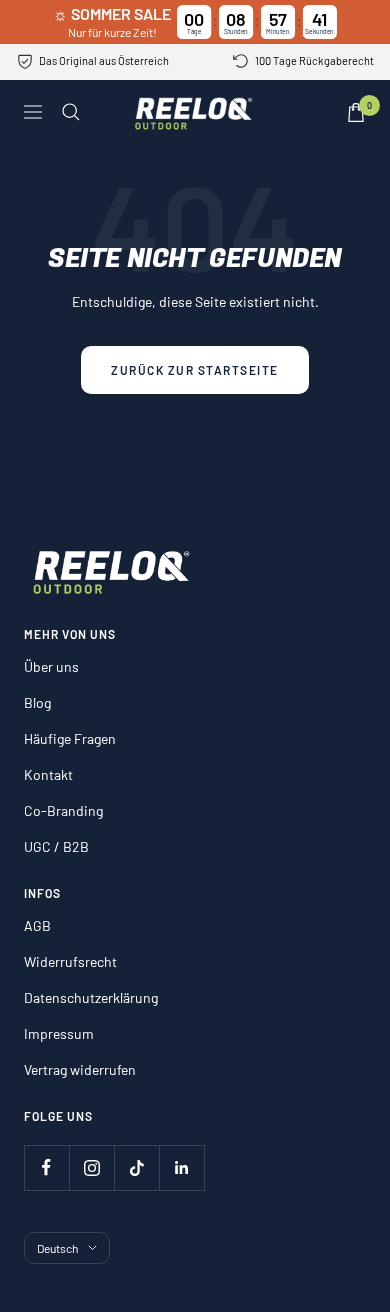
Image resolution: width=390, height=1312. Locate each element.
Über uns (51, 666)
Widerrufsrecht (70, 961)
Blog (37, 702)
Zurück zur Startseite (195, 370)
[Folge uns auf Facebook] (46, 1167)
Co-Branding (63, 810)
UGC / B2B (56, 846)
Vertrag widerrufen (80, 1069)
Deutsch (57, 1248)
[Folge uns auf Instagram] (91, 1167)
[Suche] (71, 112)
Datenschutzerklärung (91, 997)
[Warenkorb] (356, 112)
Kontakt (48, 774)
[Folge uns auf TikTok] (136, 1167)
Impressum (59, 1033)
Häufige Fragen (70, 738)
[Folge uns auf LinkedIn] (181, 1167)
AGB (37, 925)
